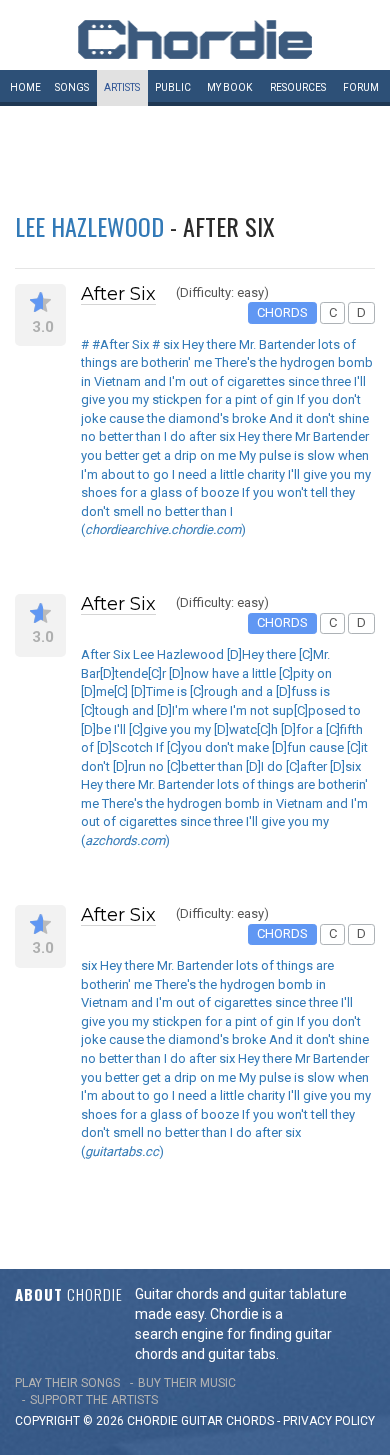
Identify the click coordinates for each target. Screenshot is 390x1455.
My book (229, 87)
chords (250, 1421)
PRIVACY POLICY (329, 1421)
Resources (298, 87)
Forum (361, 87)
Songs (72, 87)
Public (173, 87)
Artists (122, 87)
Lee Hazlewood (89, 226)
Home (25, 87)
